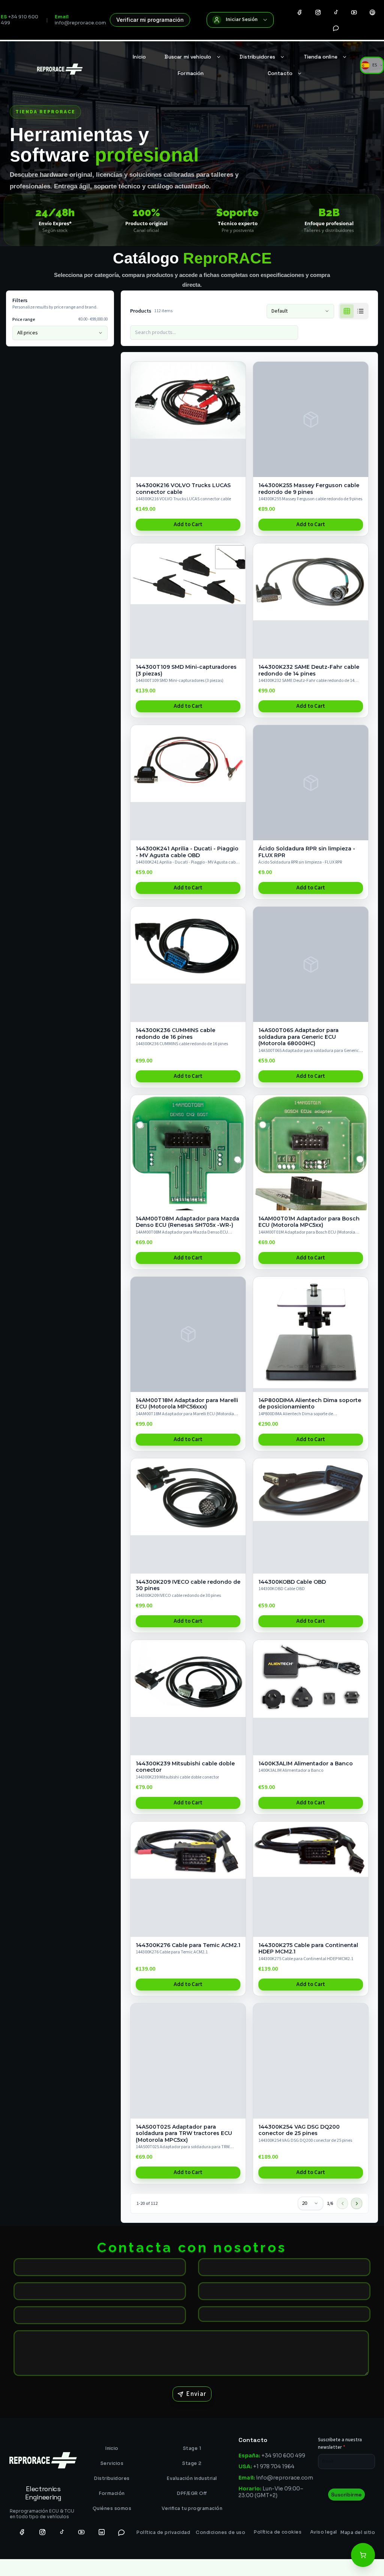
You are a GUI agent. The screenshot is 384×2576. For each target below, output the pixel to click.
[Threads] (372, 12)
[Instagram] (318, 12)
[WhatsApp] (336, 28)
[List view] (360, 311)
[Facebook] (300, 12)
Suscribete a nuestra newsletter (340, 2444)
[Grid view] (347, 311)
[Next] (357, 2203)
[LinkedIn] (102, 2532)
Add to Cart (188, 524)
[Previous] (342, 2203)
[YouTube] (354, 12)
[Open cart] (363, 2555)
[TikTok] (336, 12)
